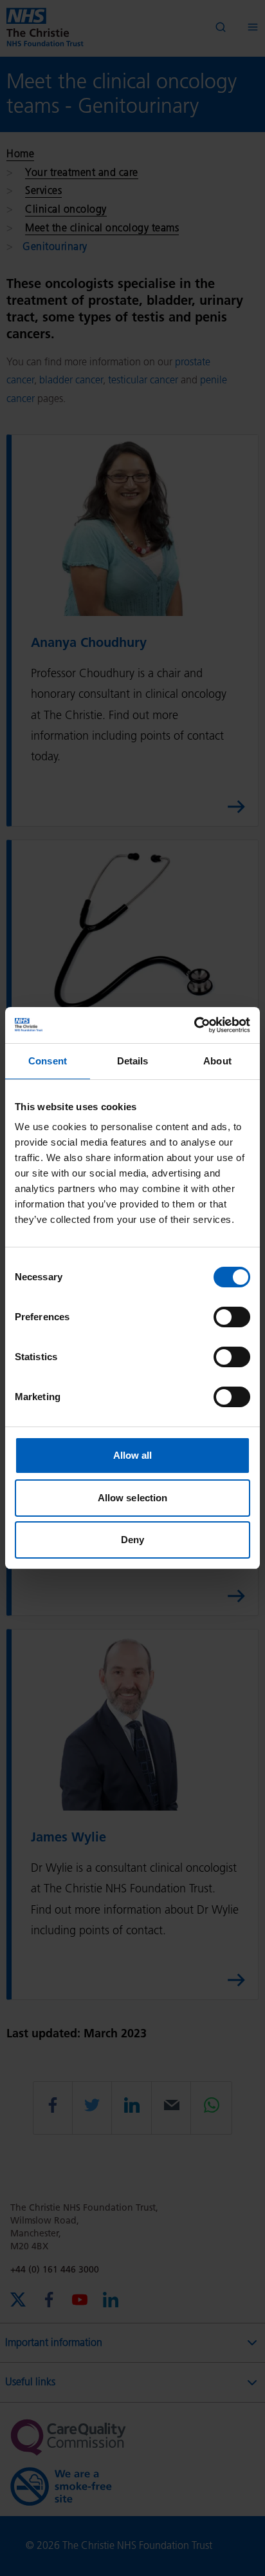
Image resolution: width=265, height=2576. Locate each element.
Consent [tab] (48, 1061)
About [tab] (217, 1061)
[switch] (232, 1317)
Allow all (133, 1455)
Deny (132, 1540)
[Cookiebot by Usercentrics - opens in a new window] (194, 1025)
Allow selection (133, 1498)
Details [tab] (133, 1061)
